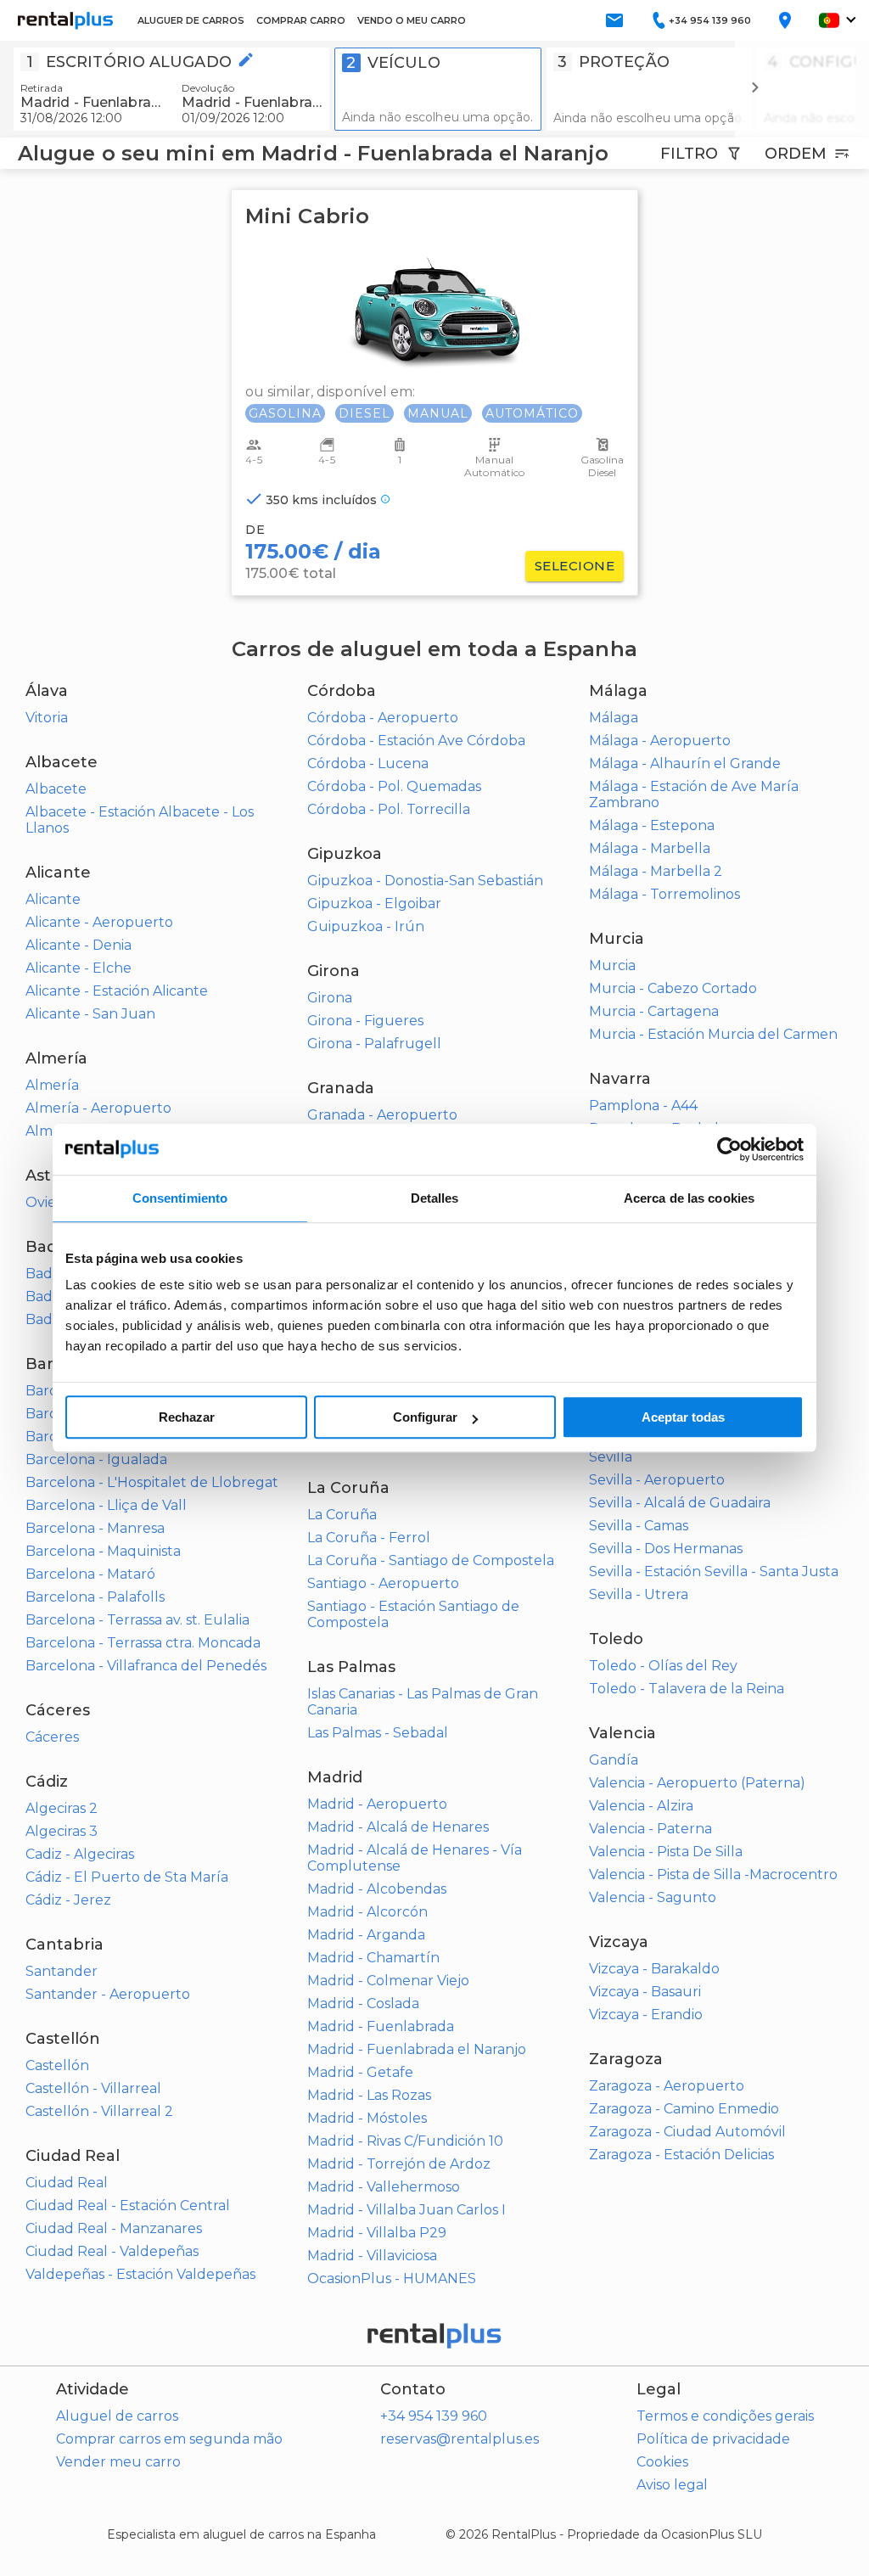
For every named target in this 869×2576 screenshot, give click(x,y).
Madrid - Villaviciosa (372, 2256)
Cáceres (52, 1737)
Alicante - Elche (78, 968)
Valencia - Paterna (650, 1829)
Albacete (56, 789)
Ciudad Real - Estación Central (128, 2206)
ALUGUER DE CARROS (191, 20)
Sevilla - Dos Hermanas (666, 1549)
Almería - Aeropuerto (98, 1108)
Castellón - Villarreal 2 (99, 2111)
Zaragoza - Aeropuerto (667, 2086)
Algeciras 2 (62, 1808)
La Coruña (342, 1515)
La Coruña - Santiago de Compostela (431, 1560)
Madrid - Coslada (363, 2004)
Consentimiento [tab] (180, 1198)
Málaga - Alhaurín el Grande (685, 763)
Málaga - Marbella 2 (656, 871)
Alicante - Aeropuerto (99, 922)
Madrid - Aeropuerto (377, 1804)
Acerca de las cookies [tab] (689, 1198)
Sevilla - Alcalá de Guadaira (680, 1503)
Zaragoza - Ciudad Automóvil (687, 2132)
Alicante (53, 899)
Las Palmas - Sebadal (378, 1733)
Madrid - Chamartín (373, 1958)
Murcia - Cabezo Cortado (673, 988)
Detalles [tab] (435, 1198)
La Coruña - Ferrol (369, 1538)
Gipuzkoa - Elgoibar (374, 904)
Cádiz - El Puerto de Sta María (127, 1877)
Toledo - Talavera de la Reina (687, 1689)
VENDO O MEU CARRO (412, 20)
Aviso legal (672, 2485)
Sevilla (611, 1457)
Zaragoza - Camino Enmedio (684, 2109)
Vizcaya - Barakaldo (654, 1969)
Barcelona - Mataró (90, 1574)
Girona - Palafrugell (374, 1044)
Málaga (614, 718)
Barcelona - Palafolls (95, 1597)
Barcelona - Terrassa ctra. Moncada (143, 1643)
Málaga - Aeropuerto (660, 741)
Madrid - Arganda (366, 1935)
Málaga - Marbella (650, 848)
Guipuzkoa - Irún (366, 926)
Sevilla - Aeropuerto (657, 1480)
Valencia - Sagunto (653, 1897)
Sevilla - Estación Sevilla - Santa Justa (714, 1571)
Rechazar (187, 1417)
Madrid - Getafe (360, 2072)
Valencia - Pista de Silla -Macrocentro (713, 1874)
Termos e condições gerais (725, 2416)
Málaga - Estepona (652, 825)
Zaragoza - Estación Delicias (681, 2155)
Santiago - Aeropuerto (383, 1583)
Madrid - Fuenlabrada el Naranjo (417, 2049)
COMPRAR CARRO (301, 20)
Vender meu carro (118, 2462)
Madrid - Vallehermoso (384, 2187)
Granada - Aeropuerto (382, 1115)
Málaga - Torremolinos (664, 894)
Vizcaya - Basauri (645, 1992)
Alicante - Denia (78, 945)
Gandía (614, 1760)
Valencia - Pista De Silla (666, 1852)
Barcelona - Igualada (96, 1459)
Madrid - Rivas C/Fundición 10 (405, 2141)
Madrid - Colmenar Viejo (388, 1981)
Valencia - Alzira (641, 1806)
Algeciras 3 (62, 1831)
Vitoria (47, 718)
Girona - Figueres (365, 1021)
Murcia (612, 965)
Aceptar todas (683, 1417)
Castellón (57, 2065)
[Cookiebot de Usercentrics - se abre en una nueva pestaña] (729, 1149)
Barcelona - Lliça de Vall (106, 1505)
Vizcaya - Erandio (646, 2015)
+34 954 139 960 (434, 2416)
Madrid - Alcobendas (377, 1889)
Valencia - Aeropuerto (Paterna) (697, 1783)
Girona (330, 998)
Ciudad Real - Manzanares (114, 2228)
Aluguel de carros (117, 2416)
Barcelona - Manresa (95, 1528)
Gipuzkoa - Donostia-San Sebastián (425, 881)
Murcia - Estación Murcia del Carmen (713, 1034)
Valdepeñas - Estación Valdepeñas (140, 2274)
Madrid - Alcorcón (367, 1912)
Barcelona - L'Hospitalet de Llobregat (152, 1482)
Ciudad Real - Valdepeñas (112, 2251)
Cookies (662, 2462)
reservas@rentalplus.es (460, 2439)
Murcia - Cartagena (654, 1011)
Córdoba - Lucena (368, 763)
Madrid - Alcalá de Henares (398, 1827)
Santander (62, 1971)
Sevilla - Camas (639, 1526)
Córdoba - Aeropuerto (383, 718)
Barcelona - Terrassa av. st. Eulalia (137, 1620)
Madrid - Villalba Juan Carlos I (406, 2210)
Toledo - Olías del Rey (663, 1666)
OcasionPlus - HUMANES (392, 2279)
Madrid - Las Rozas (369, 2095)
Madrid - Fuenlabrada (381, 2026)
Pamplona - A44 (643, 1106)
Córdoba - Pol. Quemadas (394, 786)
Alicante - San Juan (90, 1014)
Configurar (425, 1417)
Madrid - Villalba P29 (377, 2233)
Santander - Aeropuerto (108, 1994)
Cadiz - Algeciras (80, 1854)
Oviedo (50, 1202)
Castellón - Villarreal (93, 2088)
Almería (52, 1085)
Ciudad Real (67, 2183)
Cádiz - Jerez (68, 1900)
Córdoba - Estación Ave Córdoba (416, 741)
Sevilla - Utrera (639, 1594)
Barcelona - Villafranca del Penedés (146, 1666)
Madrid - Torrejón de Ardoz (399, 2164)
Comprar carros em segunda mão (169, 2439)
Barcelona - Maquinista (103, 1551)
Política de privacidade (713, 2439)
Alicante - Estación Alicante (117, 991)
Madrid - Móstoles (367, 2118)
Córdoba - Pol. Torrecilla (389, 809)
